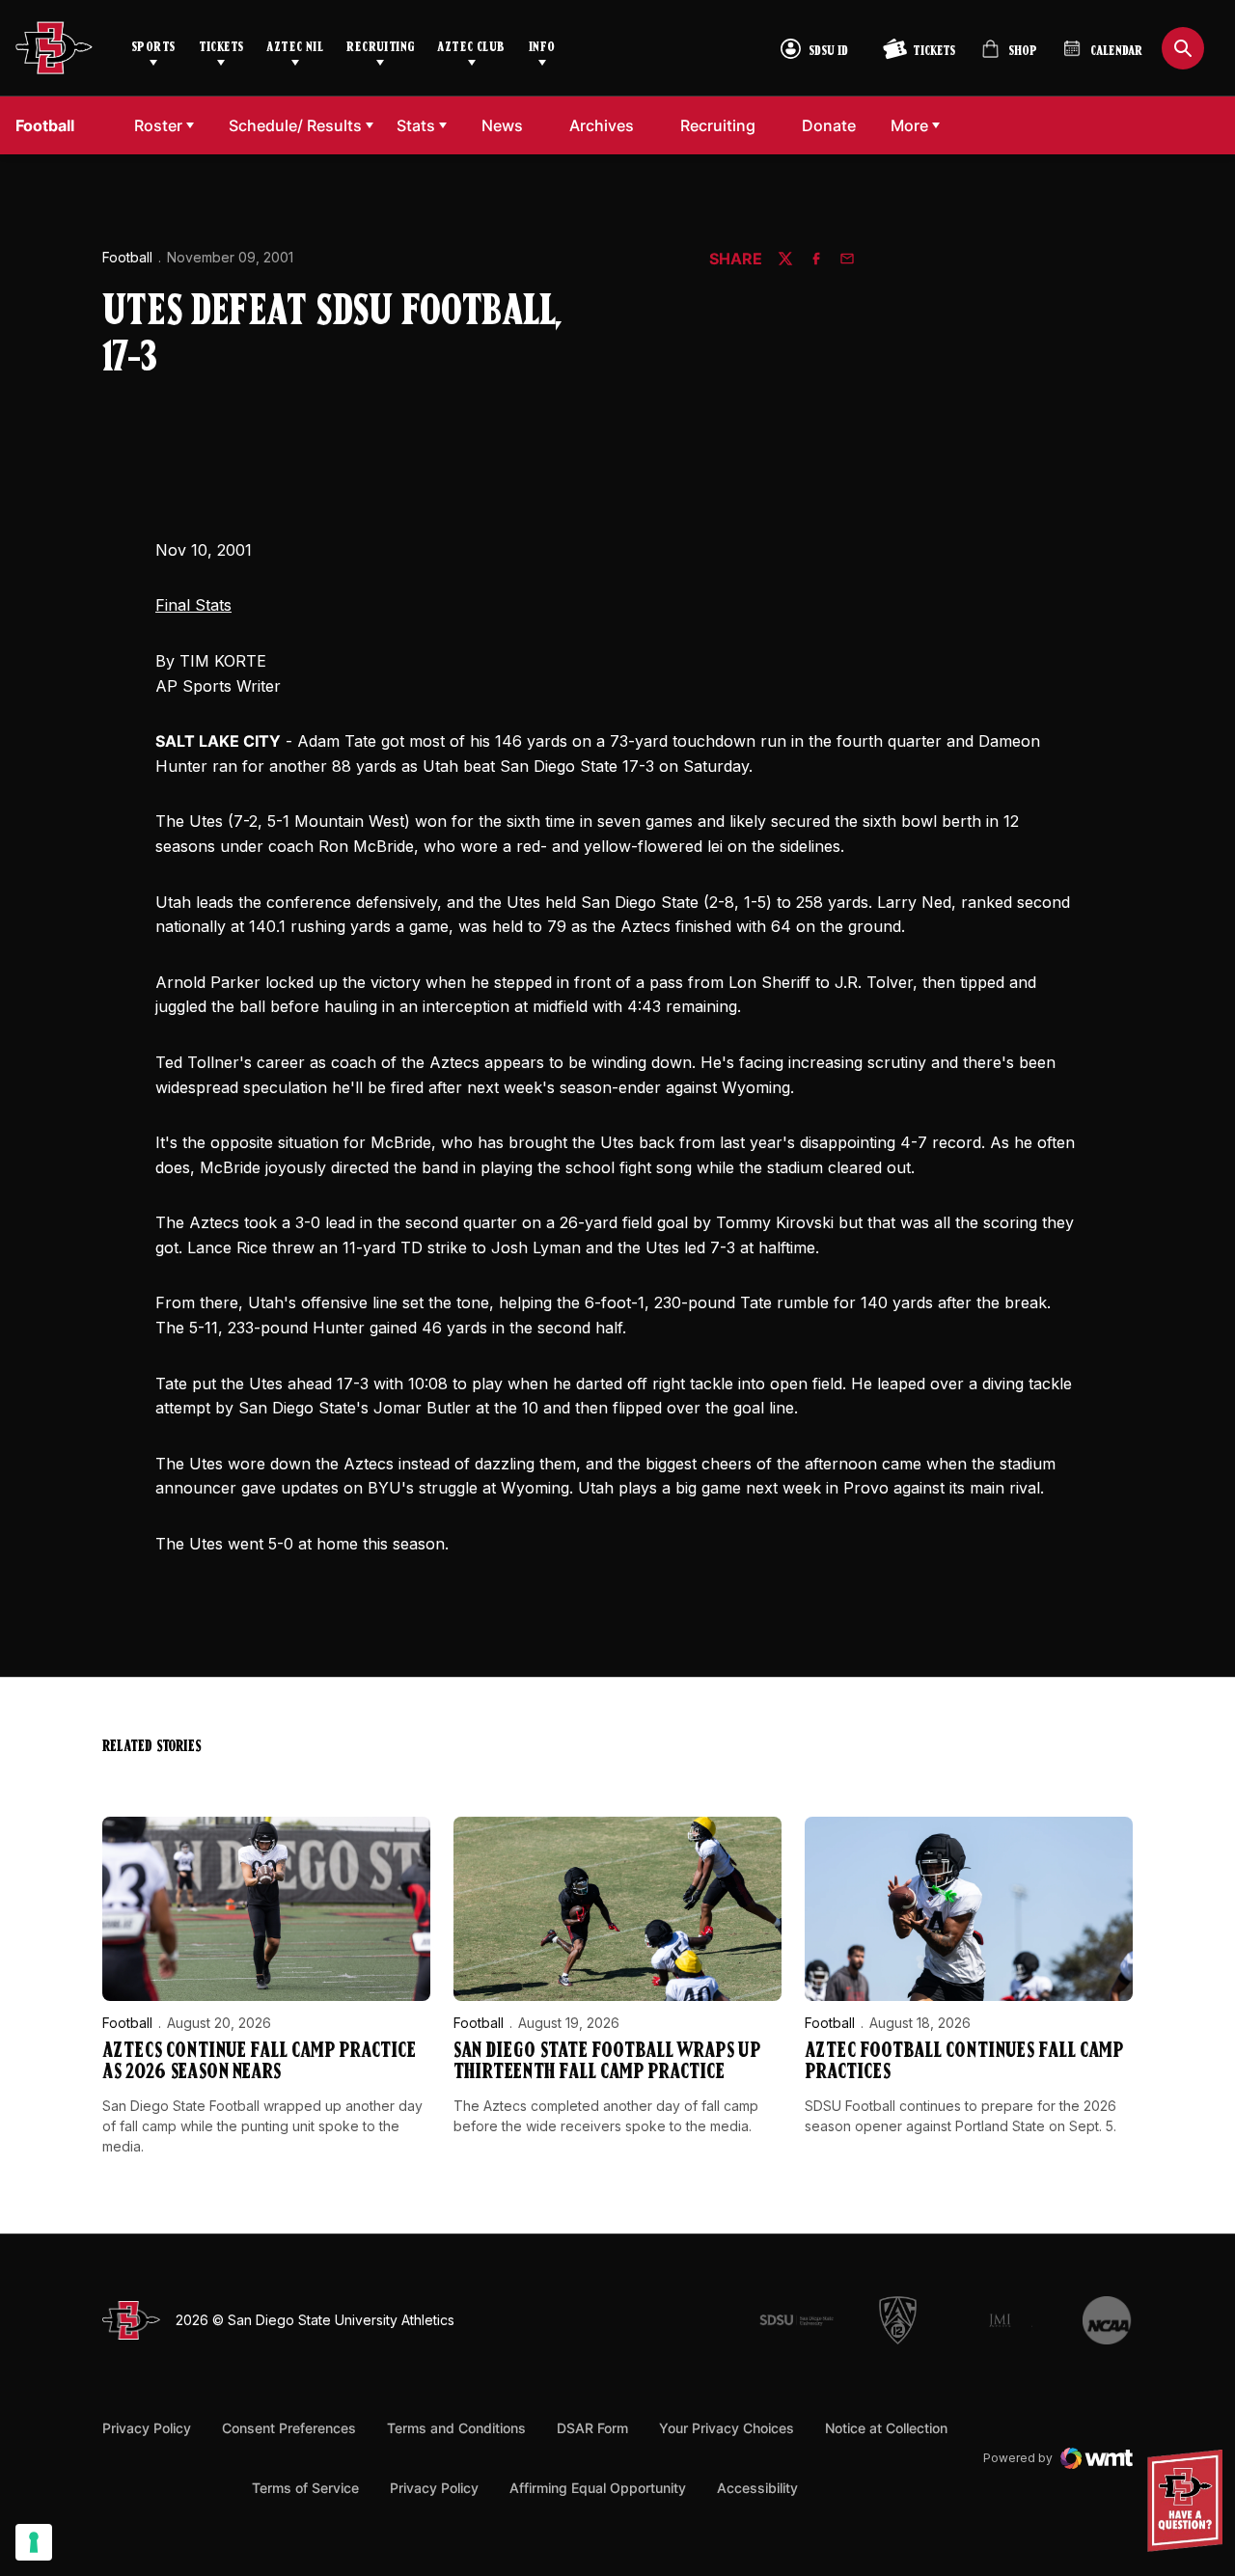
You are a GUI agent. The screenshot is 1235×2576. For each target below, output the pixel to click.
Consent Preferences (289, 2428)
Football (127, 257)
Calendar (1116, 52)
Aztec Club (471, 48)
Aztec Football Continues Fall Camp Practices (964, 2062)
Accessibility (757, 2487)
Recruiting (380, 48)
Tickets (221, 48)
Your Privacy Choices (727, 2428)
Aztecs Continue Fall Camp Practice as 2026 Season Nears (259, 2062)
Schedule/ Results (295, 125)
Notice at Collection (886, 2428)
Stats (416, 125)
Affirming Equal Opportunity (598, 2488)
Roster (158, 125)
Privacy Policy (147, 2428)
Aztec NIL (295, 48)
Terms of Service (305, 2487)
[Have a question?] (1188, 2501)
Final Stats (193, 605)
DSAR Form (592, 2428)
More (909, 125)
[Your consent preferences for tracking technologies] (34, 2542)
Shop (1009, 56)
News (502, 125)
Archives (602, 125)
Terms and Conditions (456, 2428)
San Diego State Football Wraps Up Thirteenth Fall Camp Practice (607, 2062)
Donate (834, 125)
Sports (153, 48)
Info (542, 48)
